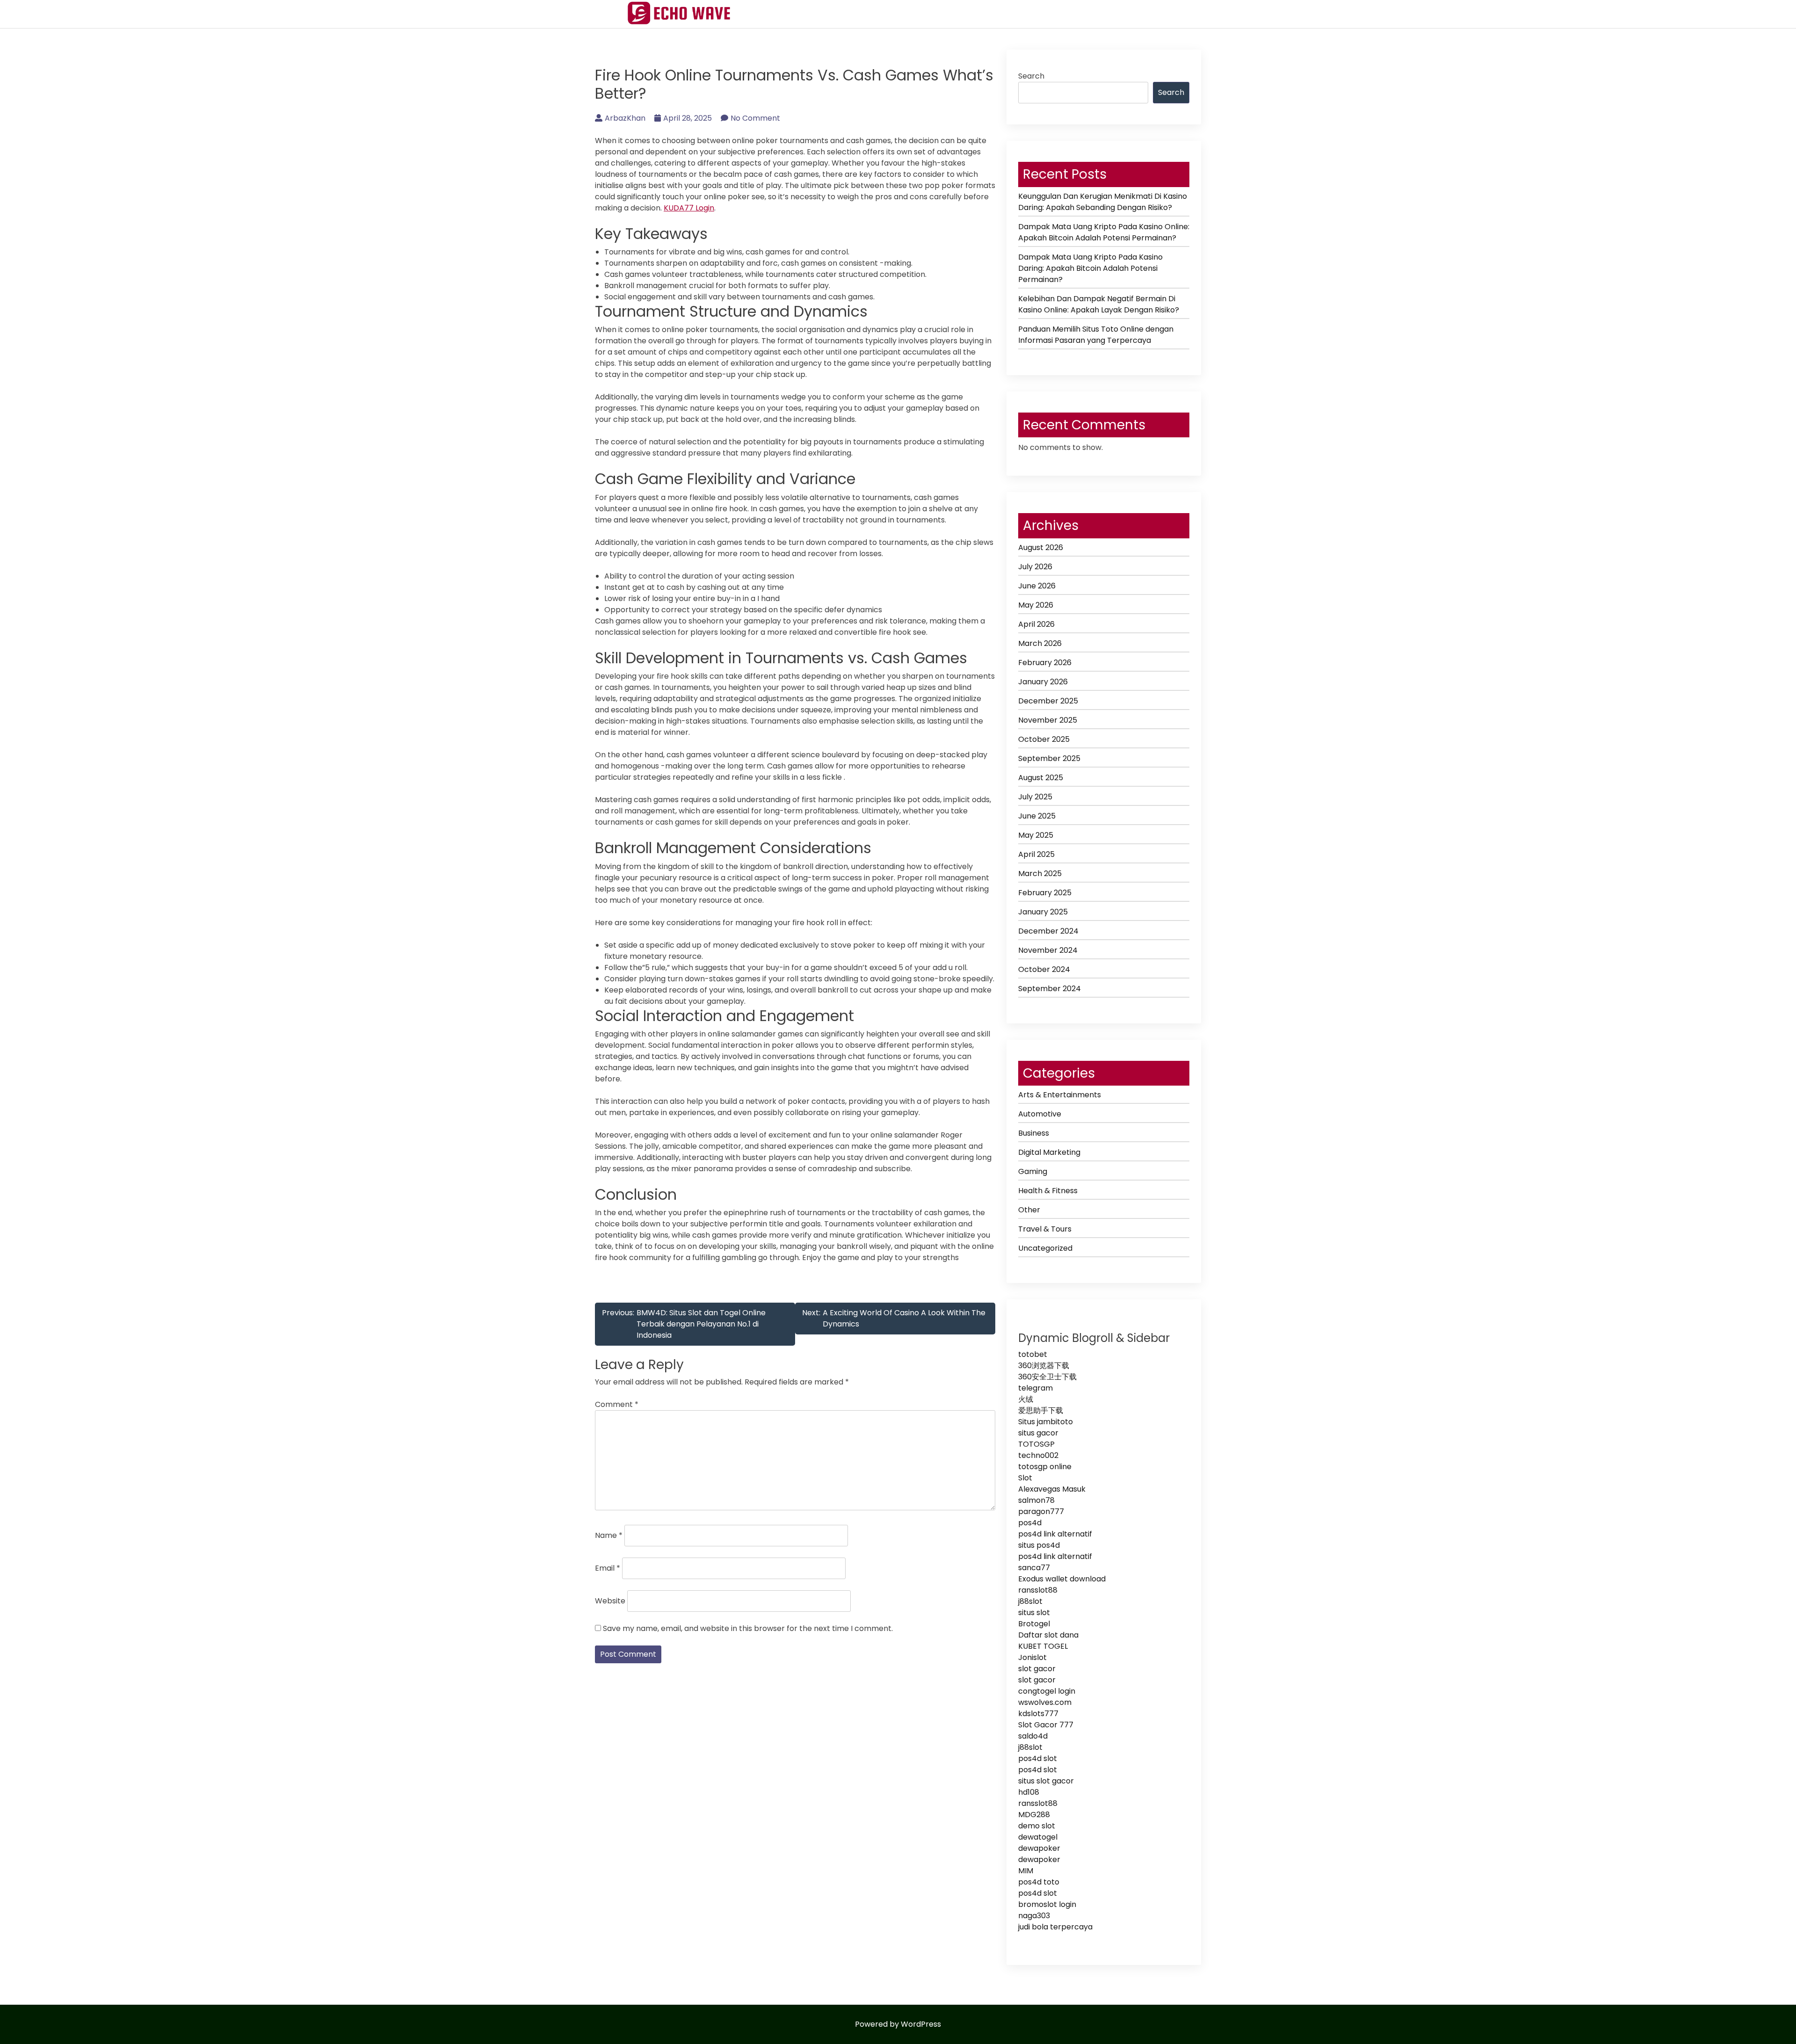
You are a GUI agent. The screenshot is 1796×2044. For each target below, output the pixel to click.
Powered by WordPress (898, 2024)
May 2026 (1036, 605)
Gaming (1033, 1171)
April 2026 (1036, 624)
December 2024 (1048, 931)
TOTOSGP (1036, 1444)
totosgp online (1045, 1467)
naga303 (1034, 1916)
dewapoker (1039, 1848)
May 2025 (1036, 835)
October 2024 (1044, 969)
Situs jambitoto (1046, 1422)
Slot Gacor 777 (1046, 1725)
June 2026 (1037, 586)
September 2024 (1050, 989)
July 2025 (1035, 797)
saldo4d (1033, 1736)
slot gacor (1037, 1669)
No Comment (755, 118)
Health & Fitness (1048, 1191)
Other (1029, 1210)
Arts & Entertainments (1060, 1095)
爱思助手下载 (1041, 1410)
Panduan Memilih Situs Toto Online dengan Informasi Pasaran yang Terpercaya (1096, 335)
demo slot (1037, 1826)
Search (1031, 76)
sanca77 (1034, 1568)
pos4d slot (1038, 1758)
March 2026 (1040, 643)
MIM (1026, 1871)
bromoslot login (1047, 1904)
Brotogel (1034, 1624)
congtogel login (1047, 1691)
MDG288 (1034, 1815)
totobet (1033, 1354)
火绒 (1026, 1399)
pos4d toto (1039, 1882)
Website (610, 1601)
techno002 (1038, 1455)
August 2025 (1041, 778)
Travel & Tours (1045, 1229)
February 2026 (1045, 663)
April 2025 (1036, 854)
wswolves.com (1045, 1702)
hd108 (1029, 1792)
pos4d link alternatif (1055, 1534)
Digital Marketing (1049, 1152)
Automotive (1040, 1114)
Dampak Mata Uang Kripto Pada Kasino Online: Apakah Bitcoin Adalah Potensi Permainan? (1104, 232)
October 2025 (1044, 739)
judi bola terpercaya (1055, 1927)
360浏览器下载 (1044, 1366)
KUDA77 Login (689, 208)
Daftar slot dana (1048, 1635)
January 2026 (1043, 682)
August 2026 (1041, 547)
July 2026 (1035, 567)
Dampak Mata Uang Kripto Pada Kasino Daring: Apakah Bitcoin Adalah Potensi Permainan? (1090, 268)
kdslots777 (1038, 1714)
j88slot (1030, 1601)
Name (609, 1535)
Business (1034, 1133)
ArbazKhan (625, 118)
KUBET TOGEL (1043, 1646)
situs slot (1034, 1613)
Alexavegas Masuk (1052, 1489)
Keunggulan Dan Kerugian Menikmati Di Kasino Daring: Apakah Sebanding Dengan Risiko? (1103, 202)
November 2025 (1048, 720)
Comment (617, 1404)
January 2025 (1043, 912)
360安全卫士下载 (1047, 1377)
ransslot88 (1038, 1590)
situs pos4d (1039, 1545)
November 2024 (1048, 950)
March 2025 (1040, 873)
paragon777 (1041, 1511)
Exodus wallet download (1062, 1579)
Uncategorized (1045, 1248)
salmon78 (1036, 1500)
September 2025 (1049, 758)
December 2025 (1048, 701)
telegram (1036, 1388)
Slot (1025, 1478)
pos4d (1030, 1523)
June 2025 (1037, 816)
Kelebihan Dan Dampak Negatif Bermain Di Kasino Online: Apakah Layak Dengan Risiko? (1099, 304)
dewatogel (1038, 1837)
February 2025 (1045, 893)
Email (608, 1568)
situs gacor (1038, 1433)
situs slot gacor (1046, 1781)
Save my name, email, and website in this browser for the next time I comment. (748, 1628)
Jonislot (1032, 1657)
